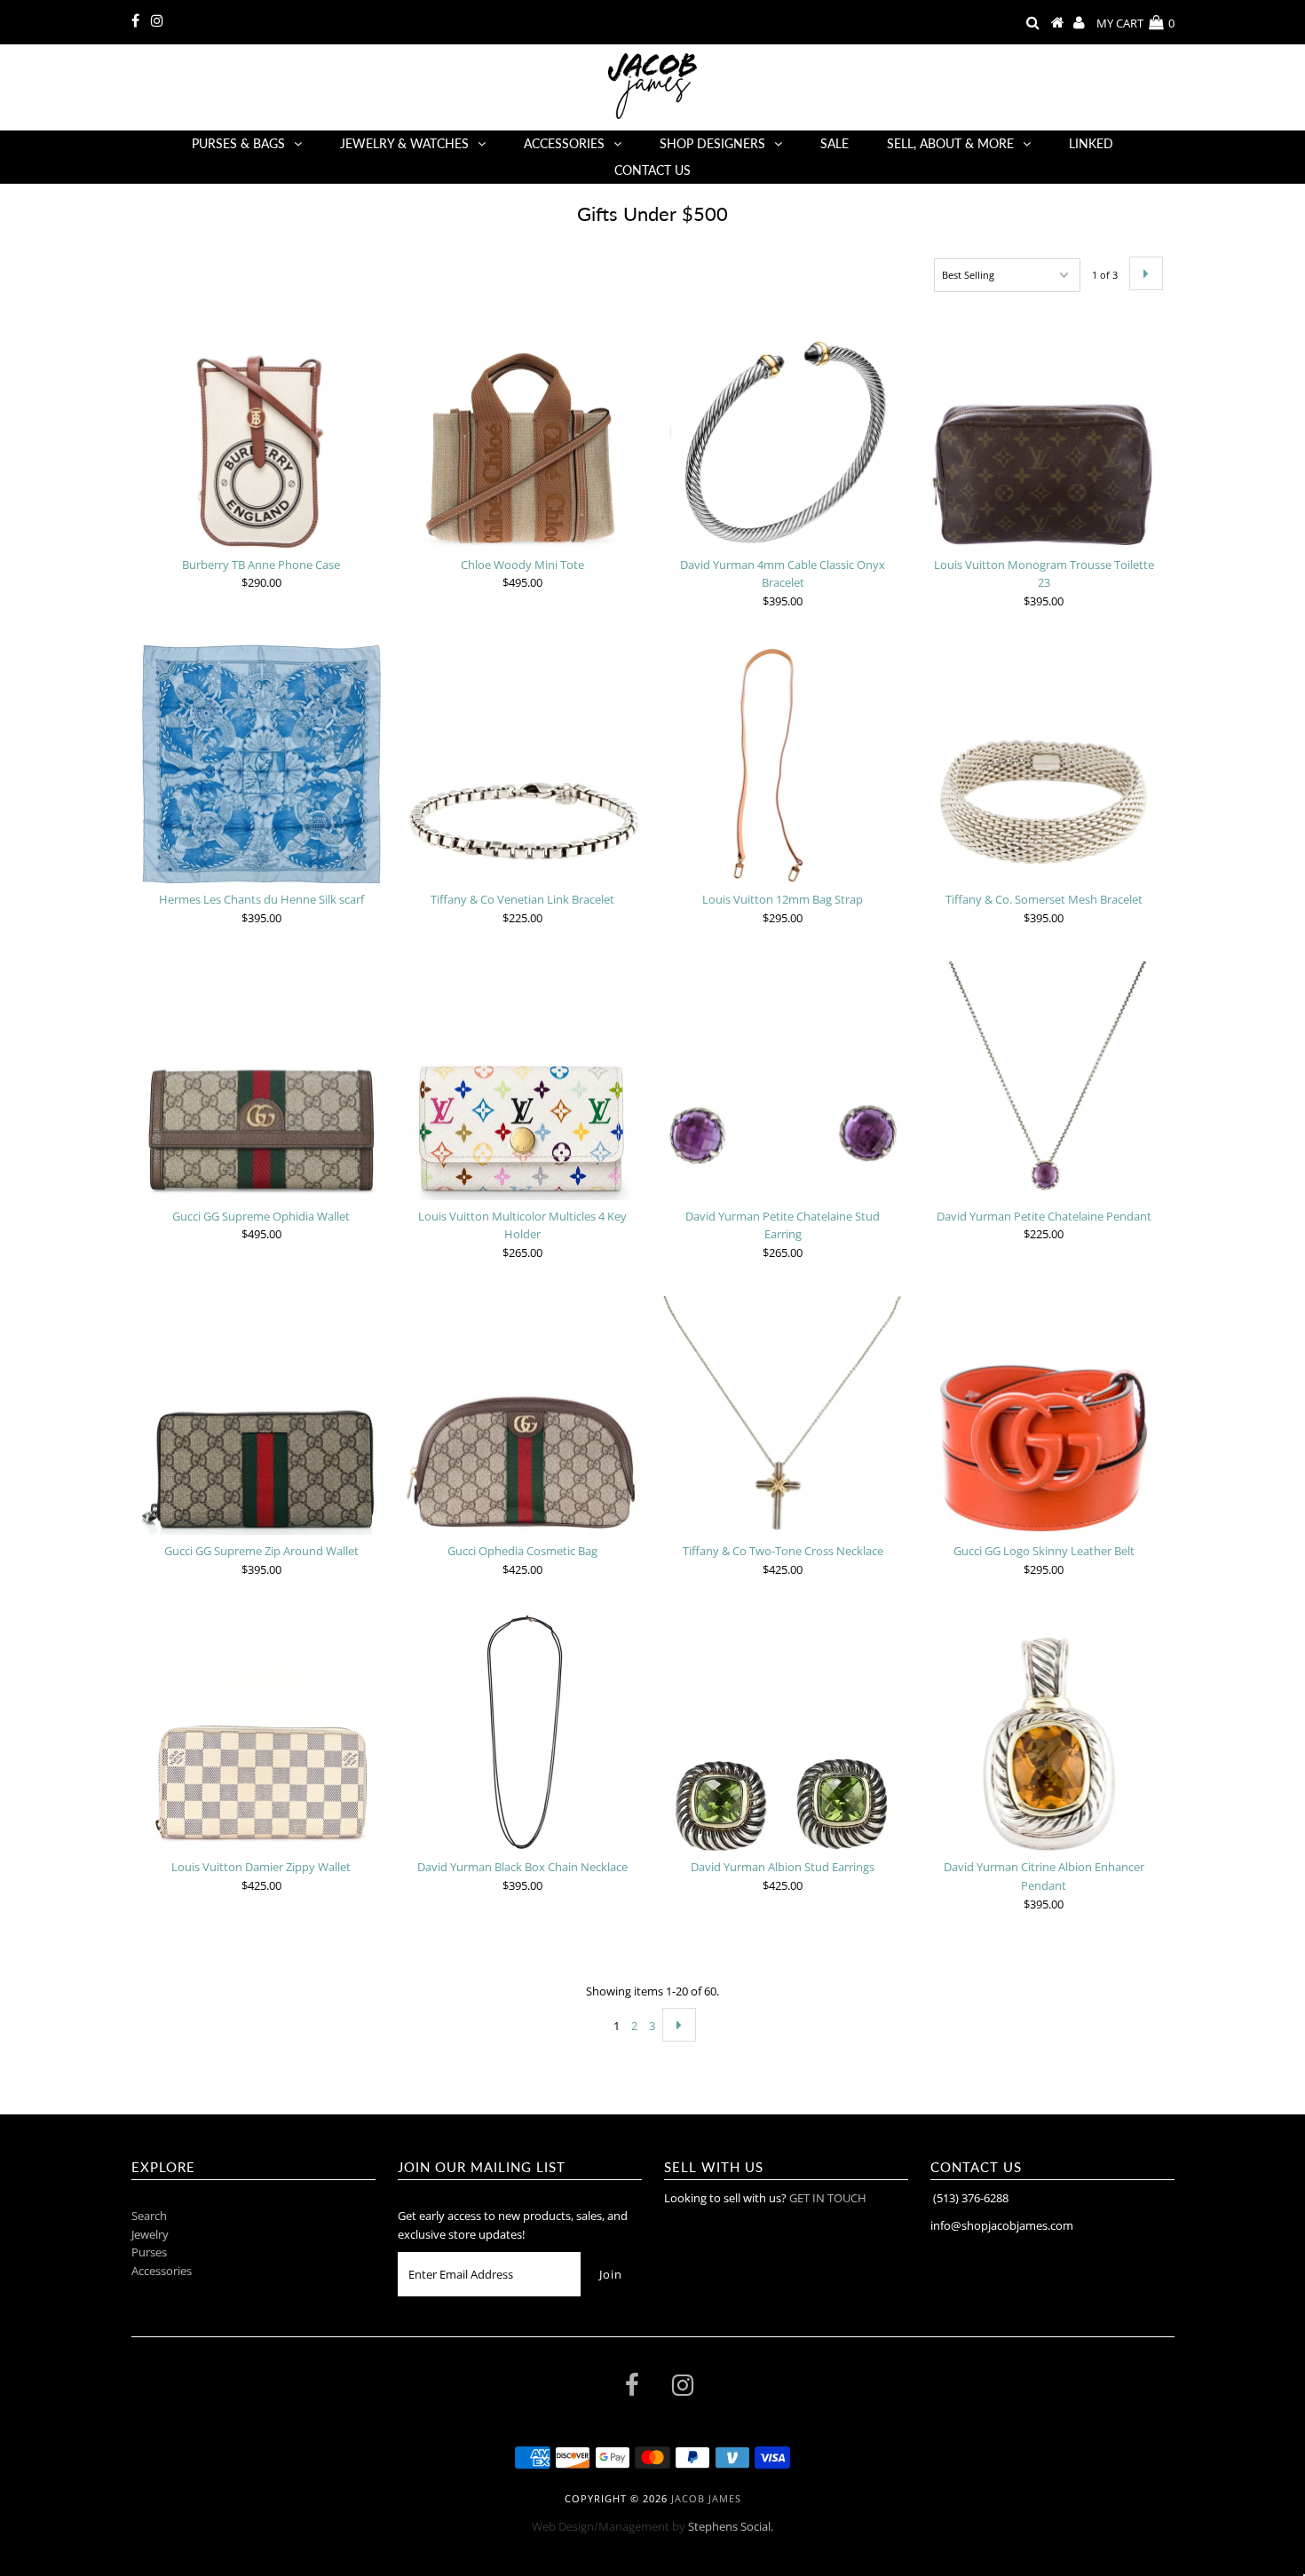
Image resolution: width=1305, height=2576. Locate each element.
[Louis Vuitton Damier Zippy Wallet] (261, 1731)
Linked (1091, 143)
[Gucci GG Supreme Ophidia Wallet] (261, 1081)
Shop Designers (712, 143)
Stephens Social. (731, 2526)
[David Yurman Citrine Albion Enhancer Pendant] (1044, 1731)
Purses (149, 2252)
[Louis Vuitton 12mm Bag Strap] (783, 764)
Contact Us (652, 170)
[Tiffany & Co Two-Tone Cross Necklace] (783, 1415)
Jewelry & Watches (404, 143)
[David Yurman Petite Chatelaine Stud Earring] (783, 1081)
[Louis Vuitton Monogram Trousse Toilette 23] (1044, 429)
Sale (834, 143)
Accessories (564, 143)
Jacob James (706, 2498)
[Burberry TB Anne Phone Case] (261, 429)
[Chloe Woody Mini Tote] (522, 429)
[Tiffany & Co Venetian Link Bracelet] (522, 764)
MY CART (1135, 23)
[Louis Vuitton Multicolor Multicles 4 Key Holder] (522, 1081)
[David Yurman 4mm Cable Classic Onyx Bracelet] (783, 429)
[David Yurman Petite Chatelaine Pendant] (1044, 1081)
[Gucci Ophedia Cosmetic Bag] (522, 1415)
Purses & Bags (238, 143)
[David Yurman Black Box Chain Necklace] (522, 1731)
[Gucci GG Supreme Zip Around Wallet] (261, 1415)
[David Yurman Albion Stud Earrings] (783, 1731)
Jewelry (150, 2234)
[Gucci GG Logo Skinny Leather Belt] (1044, 1415)
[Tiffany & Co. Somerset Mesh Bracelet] (1044, 760)
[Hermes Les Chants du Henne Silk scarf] (261, 764)
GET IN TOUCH (828, 2198)
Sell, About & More (950, 143)
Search (149, 2216)
